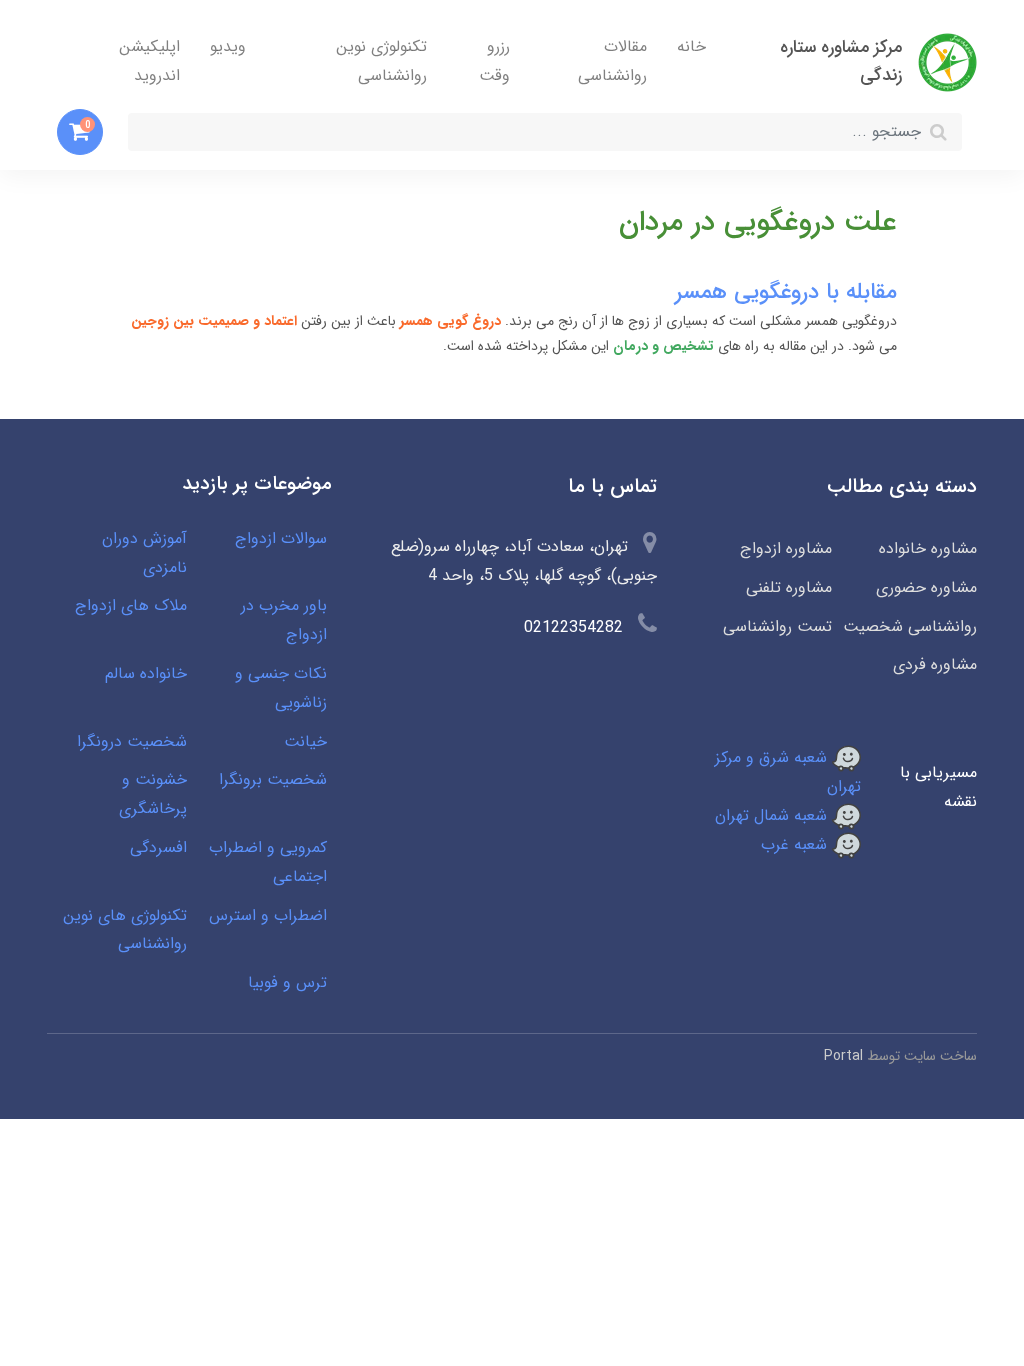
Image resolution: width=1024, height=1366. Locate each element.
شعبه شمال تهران (773, 815)
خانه (691, 46)
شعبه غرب (796, 844)
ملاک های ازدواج (131, 605)
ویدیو (228, 46)
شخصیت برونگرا (273, 779)
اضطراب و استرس (268, 915)
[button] (80, 132)
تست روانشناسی (777, 626)
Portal (843, 1056)
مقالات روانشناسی (612, 61)
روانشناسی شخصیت (910, 626)
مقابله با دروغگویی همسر (786, 292)
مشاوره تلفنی (789, 587)
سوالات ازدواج (281, 538)
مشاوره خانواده (928, 548)
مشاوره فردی (935, 664)
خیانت (305, 741)
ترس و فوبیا (287, 982)
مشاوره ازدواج (786, 548)
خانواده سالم (146, 673)
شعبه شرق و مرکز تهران (788, 772)
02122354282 (573, 627)
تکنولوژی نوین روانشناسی (381, 61)
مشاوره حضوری (926, 587)
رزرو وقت (494, 61)
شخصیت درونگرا (132, 741)
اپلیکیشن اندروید (149, 61)
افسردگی (158, 847)
